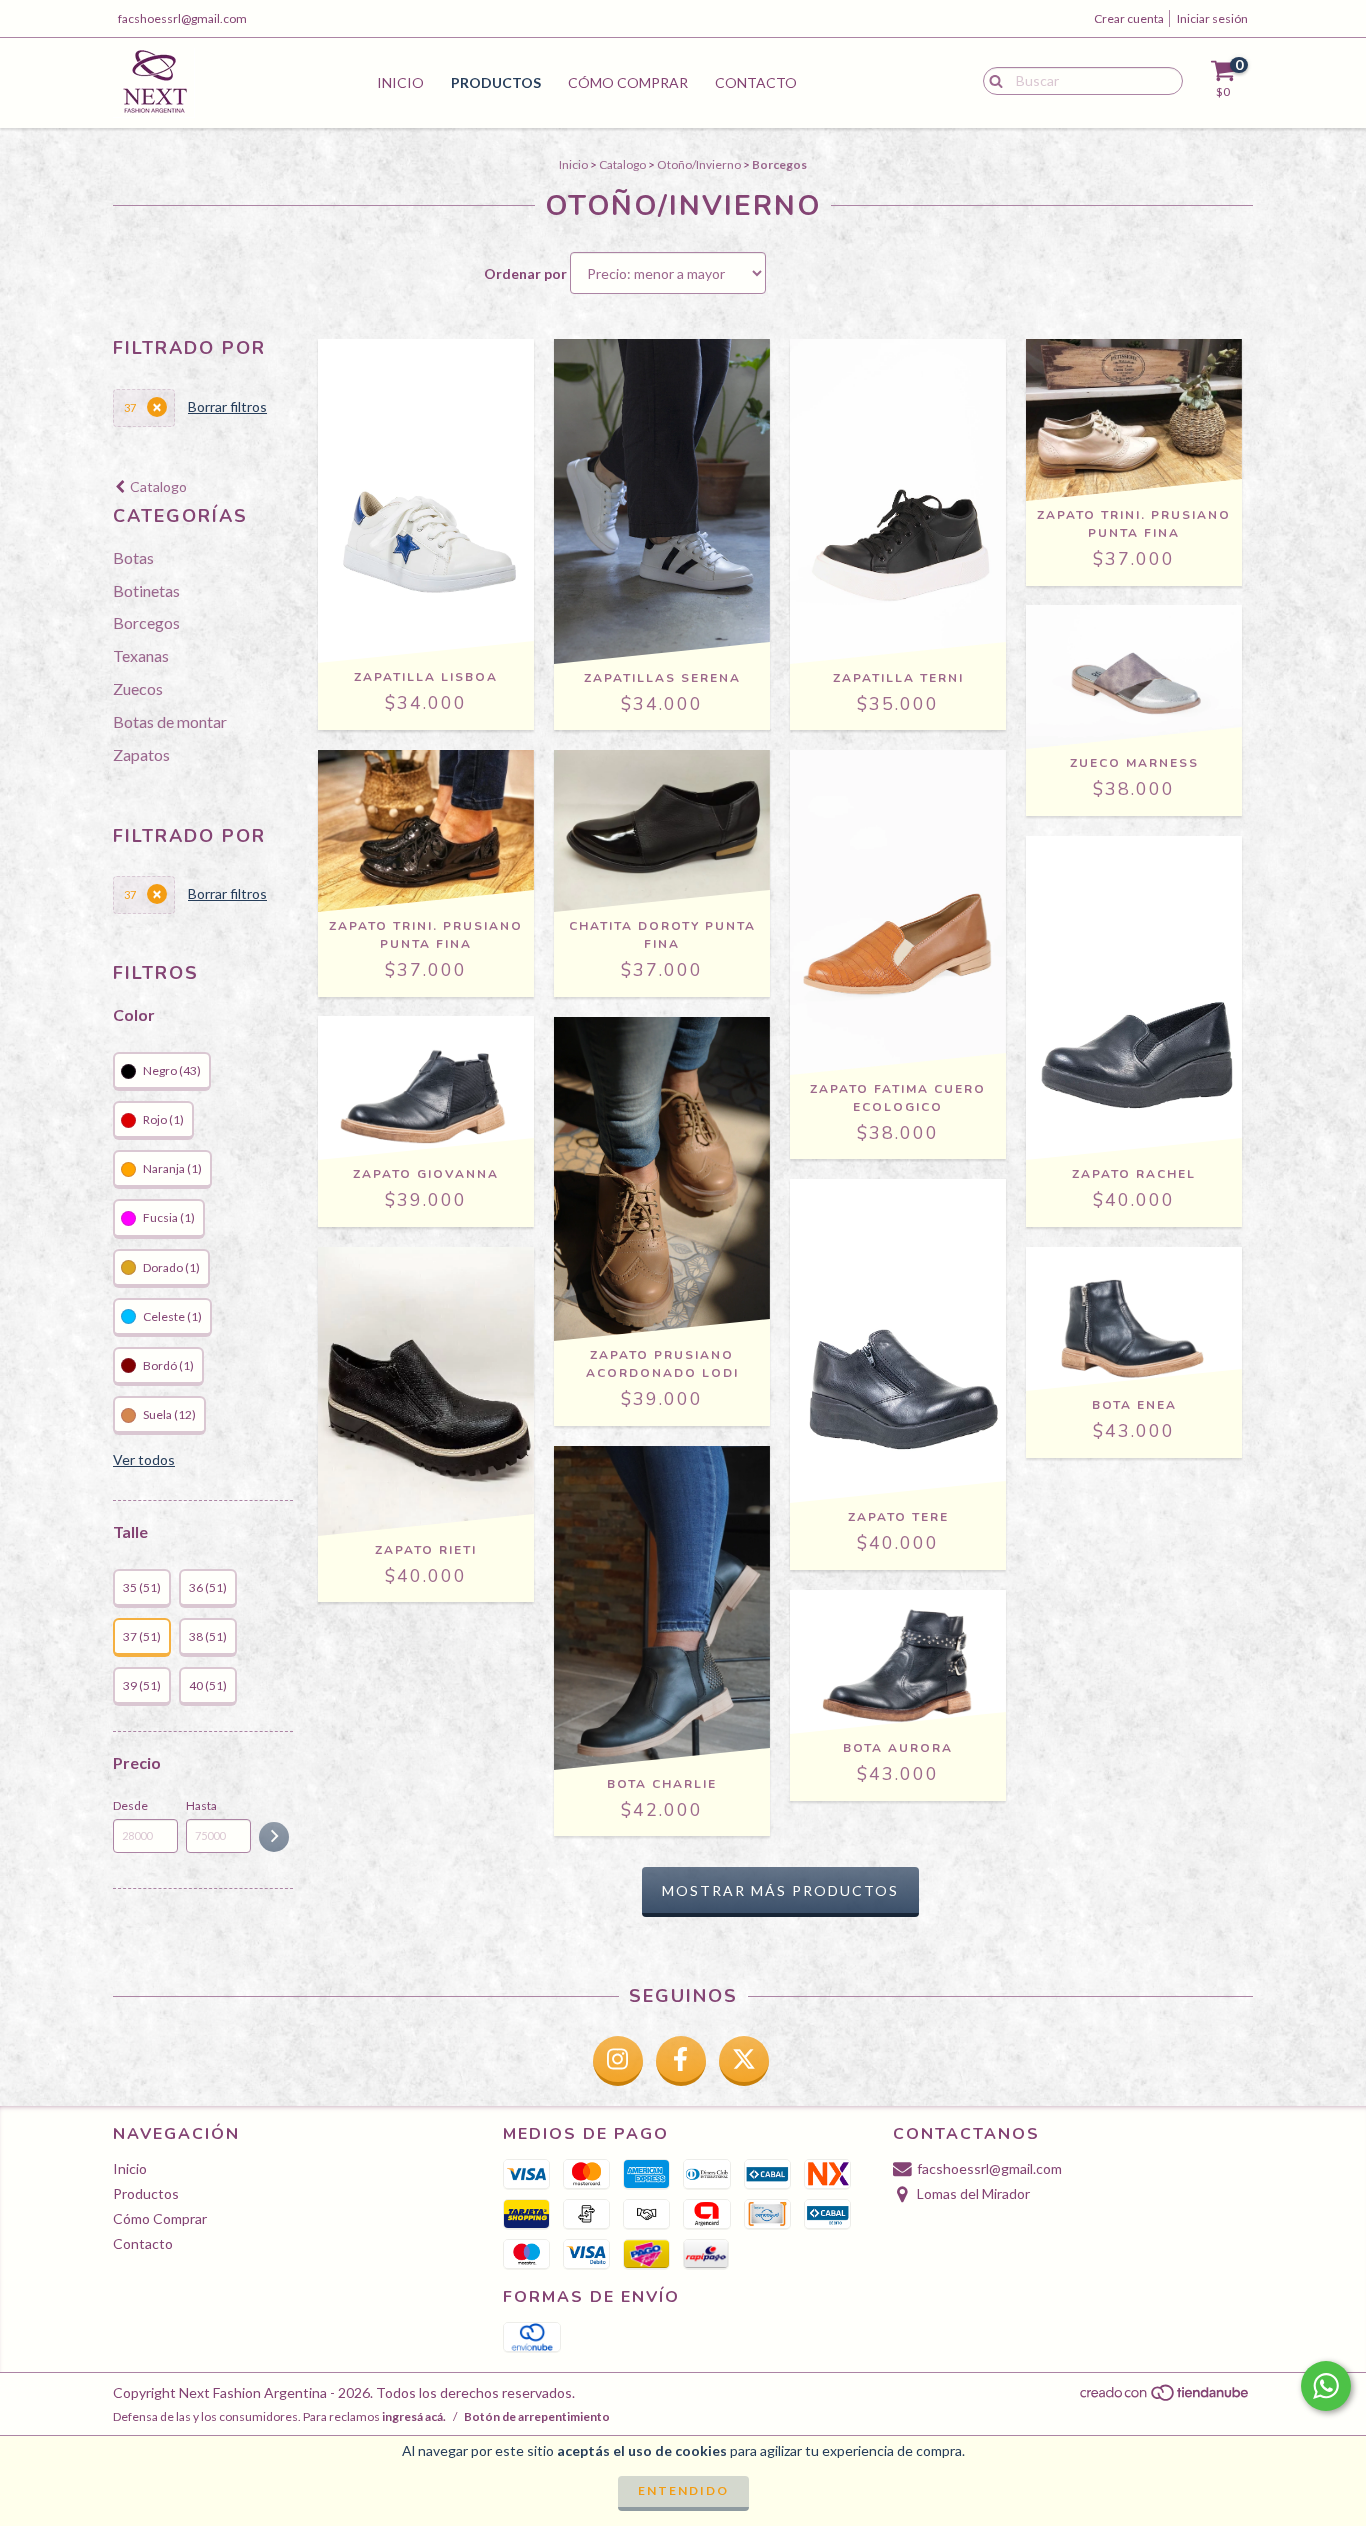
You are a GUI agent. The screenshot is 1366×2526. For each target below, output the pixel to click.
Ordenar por (525, 273)
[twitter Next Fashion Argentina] (744, 2061)
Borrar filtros (227, 406)
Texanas (141, 655)
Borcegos (146, 622)
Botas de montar (170, 721)
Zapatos (141, 754)
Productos (496, 82)
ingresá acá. (414, 2416)
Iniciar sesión (1212, 18)
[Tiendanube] (1165, 2397)
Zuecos (138, 688)
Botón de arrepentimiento (537, 2416)
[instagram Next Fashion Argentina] (618, 2061)
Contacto (756, 82)
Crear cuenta (1129, 18)
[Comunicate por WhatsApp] (1326, 2386)
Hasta (201, 1805)
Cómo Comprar (628, 82)
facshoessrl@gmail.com (182, 18)
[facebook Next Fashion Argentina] (681, 2061)
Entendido (683, 2490)
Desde (130, 1805)
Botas (133, 557)
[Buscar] (991, 80)
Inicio (400, 82)
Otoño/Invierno (699, 164)
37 (130, 407)
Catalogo (622, 164)
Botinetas (146, 590)
